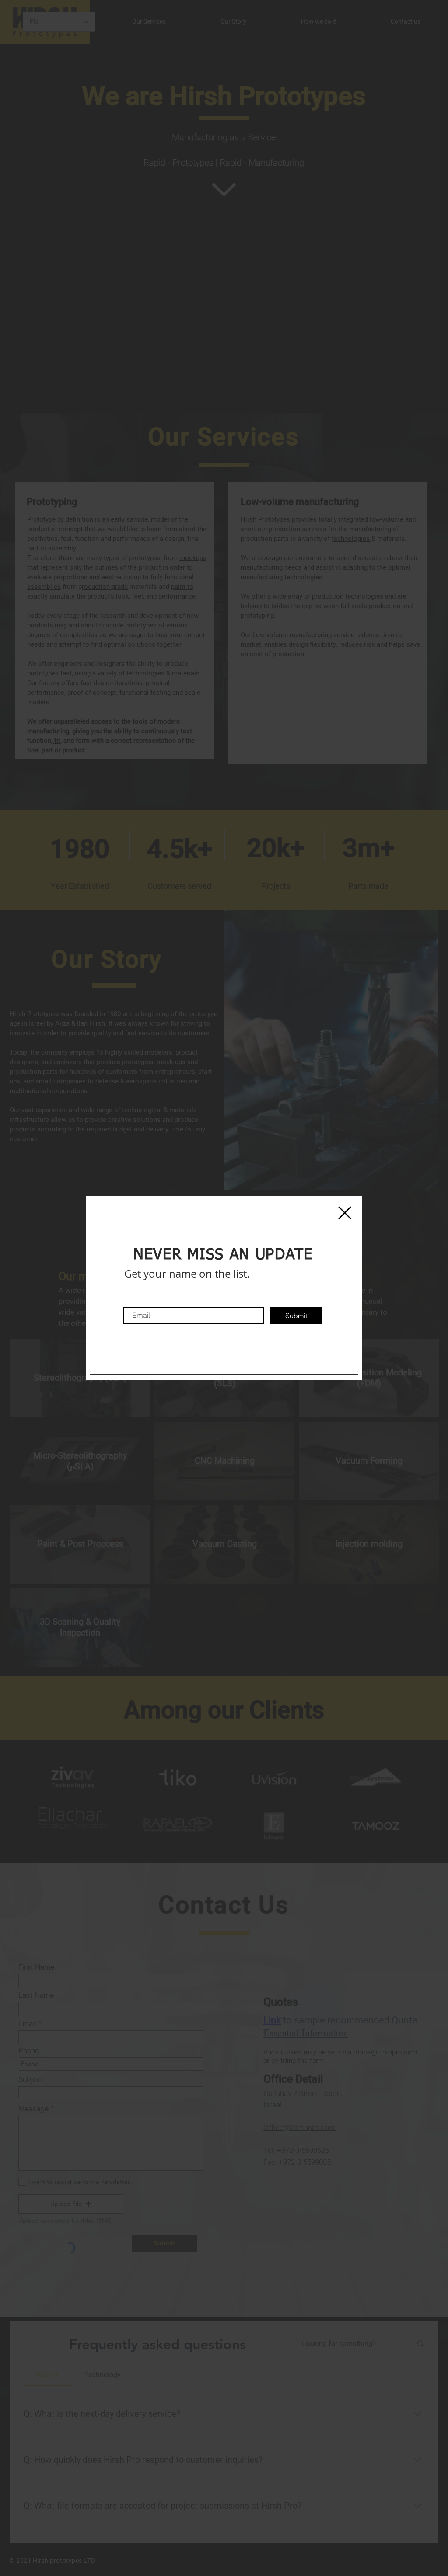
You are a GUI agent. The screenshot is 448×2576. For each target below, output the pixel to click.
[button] (345, 1213)
